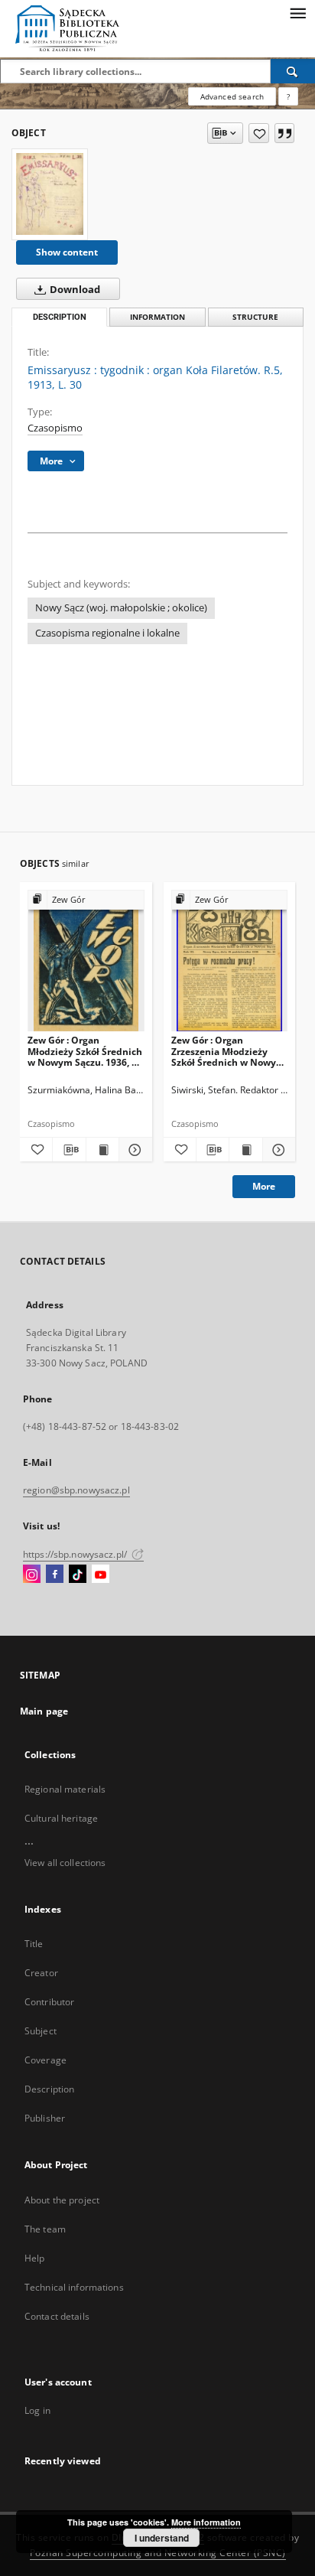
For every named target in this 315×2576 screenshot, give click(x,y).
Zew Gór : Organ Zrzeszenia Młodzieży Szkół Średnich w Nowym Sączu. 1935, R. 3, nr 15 (228, 1051)
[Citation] (284, 133)
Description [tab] (60, 317)
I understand (162, 2538)
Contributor (49, 2002)
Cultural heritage (61, 1818)
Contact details (57, 2316)
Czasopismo (55, 428)
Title (34, 1944)
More (264, 1186)
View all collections (65, 1863)
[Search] (293, 71)
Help (34, 2258)
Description (49, 2089)
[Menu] (297, 12)
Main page (44, 1711)
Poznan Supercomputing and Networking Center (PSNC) (158, 2553)
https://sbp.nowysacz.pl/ (76, 1554)
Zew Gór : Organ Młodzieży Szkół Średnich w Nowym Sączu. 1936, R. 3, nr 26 (85, 1051)
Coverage (45, 2060)
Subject (41, 2031)
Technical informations (74, 2287)
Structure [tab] (255, 317)
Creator (41, 1973)
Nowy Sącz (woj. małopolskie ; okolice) (121, 608)
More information (206, 2522)
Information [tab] (157, 317)
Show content (67, 252)
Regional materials (65, 1789)
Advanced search (232, 96)
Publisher (45, 2118)
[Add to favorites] (259, 133)
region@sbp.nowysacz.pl (76, 1490)
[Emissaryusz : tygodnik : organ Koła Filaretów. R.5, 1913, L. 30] (50, 194)
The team (45, 2229)
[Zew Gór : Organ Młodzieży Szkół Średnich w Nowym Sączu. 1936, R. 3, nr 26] (86, 961)
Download (74, 290)
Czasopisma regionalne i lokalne (107, 633)
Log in (37, 2410)
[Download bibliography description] (69, 1150)
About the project (62, 2200)
